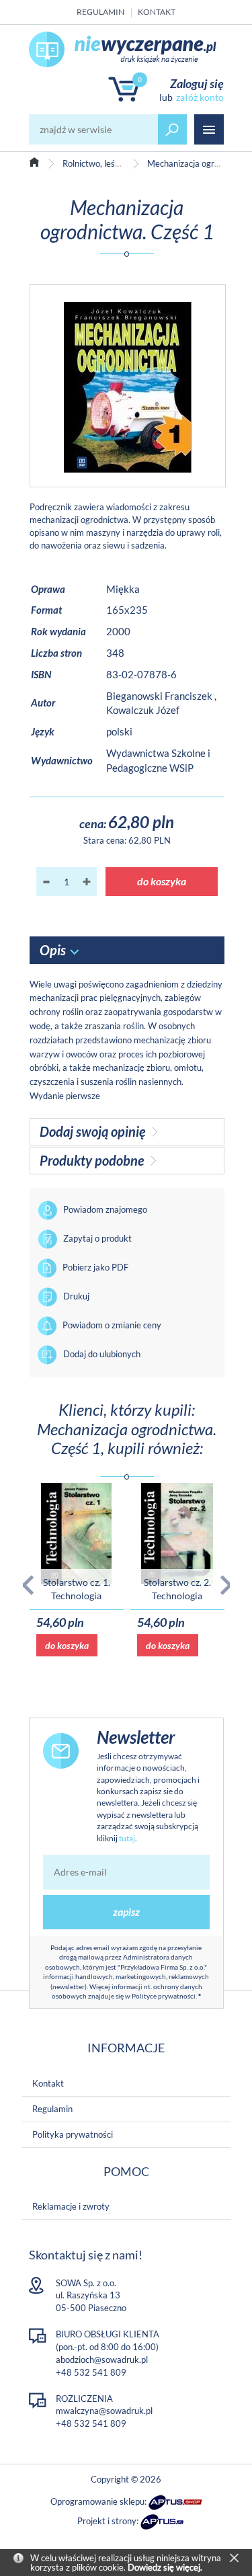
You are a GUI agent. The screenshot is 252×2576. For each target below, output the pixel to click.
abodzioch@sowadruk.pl (102, 2360)
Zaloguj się (197, 83)
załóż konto (200, 97)
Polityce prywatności (164, 1996)
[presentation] (28, 1585)
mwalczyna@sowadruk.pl (104, 2411)
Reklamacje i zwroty (71, 2206)
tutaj (127, 1838)
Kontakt (157, 12)
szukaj (173, 129)
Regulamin (100, 12)
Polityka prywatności (73, 2134)
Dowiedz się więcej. (165, 2567)
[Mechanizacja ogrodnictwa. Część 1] (128, 386)
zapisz (126, 1911)
